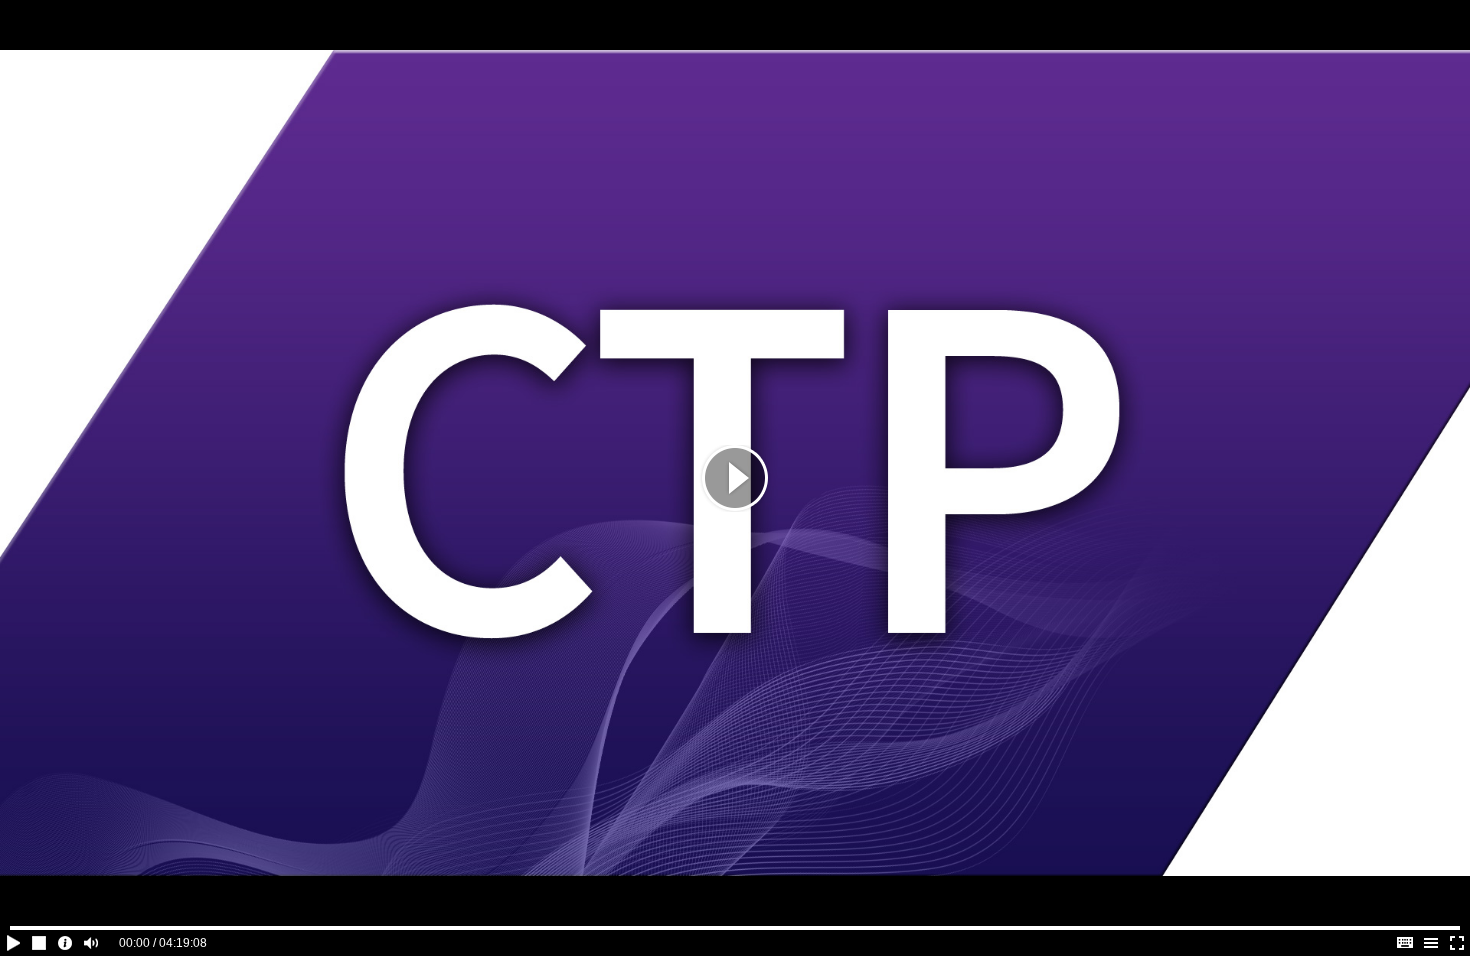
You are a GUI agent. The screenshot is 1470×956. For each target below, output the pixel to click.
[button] (13, 943)
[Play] (735, 478)
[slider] (735, 928)
